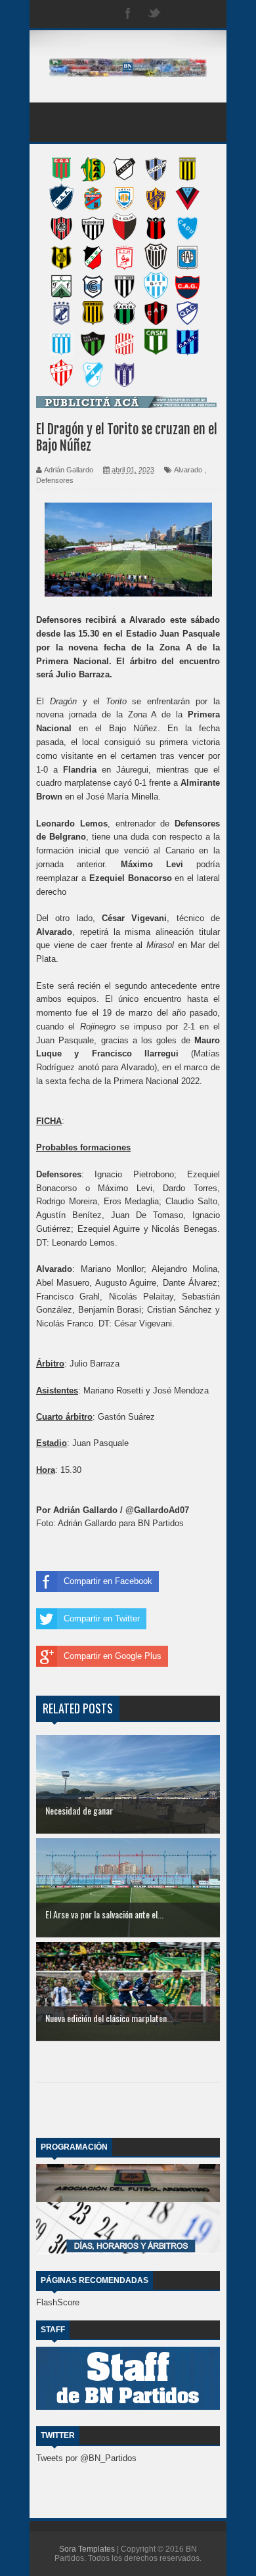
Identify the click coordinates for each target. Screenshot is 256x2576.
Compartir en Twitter (102, 1618)
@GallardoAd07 (157, 1510)
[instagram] (181, 14)
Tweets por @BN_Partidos (86, 2458)
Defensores (55, 480)
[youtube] (207, 14)
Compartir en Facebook (108, 1581)
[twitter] (154, 14)
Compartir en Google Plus (113, 1656)
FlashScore (58, 2302)
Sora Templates (87, 2549)
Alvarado (188, 470)
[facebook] (128, 14)
